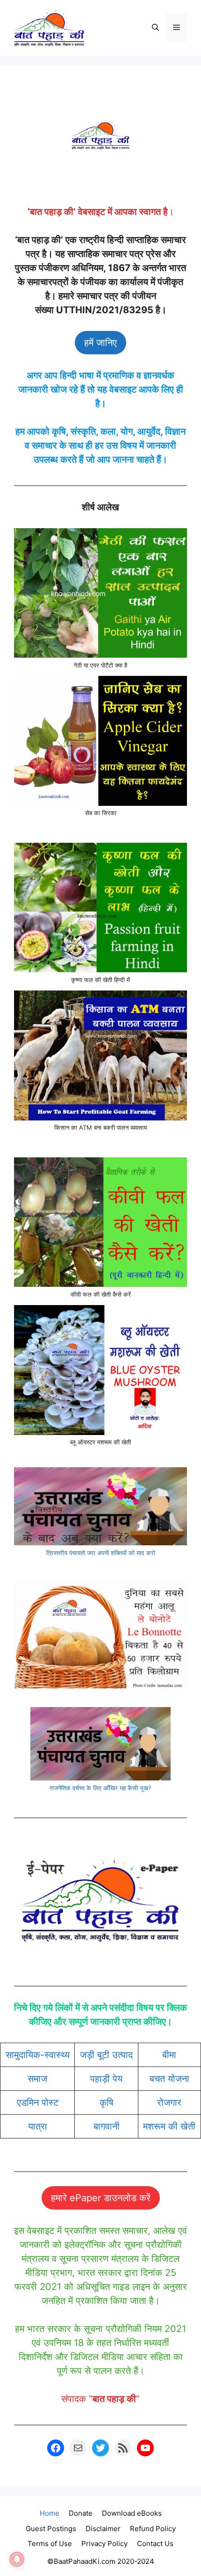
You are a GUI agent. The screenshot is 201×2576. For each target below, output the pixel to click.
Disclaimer (103, 2529)
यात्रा (38, 2126)
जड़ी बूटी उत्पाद (106, 2055)
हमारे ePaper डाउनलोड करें (101, 2198)
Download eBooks (132, 2513)
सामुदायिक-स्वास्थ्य (38, 2055)
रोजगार (169, 2102)
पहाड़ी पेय (106, 2079)
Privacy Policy (104, 2544)
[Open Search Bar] (155, 28)
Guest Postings (51, 2529)
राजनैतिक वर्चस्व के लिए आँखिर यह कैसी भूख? (100, 1788)
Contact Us (155, 2544)
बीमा (169, 2055)
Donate (81, 2513)
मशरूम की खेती (169, 2126)
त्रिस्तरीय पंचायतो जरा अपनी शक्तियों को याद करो (101, 1553)
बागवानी (107, 2126)
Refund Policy (153, 2529)
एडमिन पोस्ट (38, 2102)
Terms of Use (50, 2544)
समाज (37, 2079)
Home (50, 2513)
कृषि (107, 2102)
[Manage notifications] (17, 2559)
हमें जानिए (100, 343)
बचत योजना (169, 2079)
